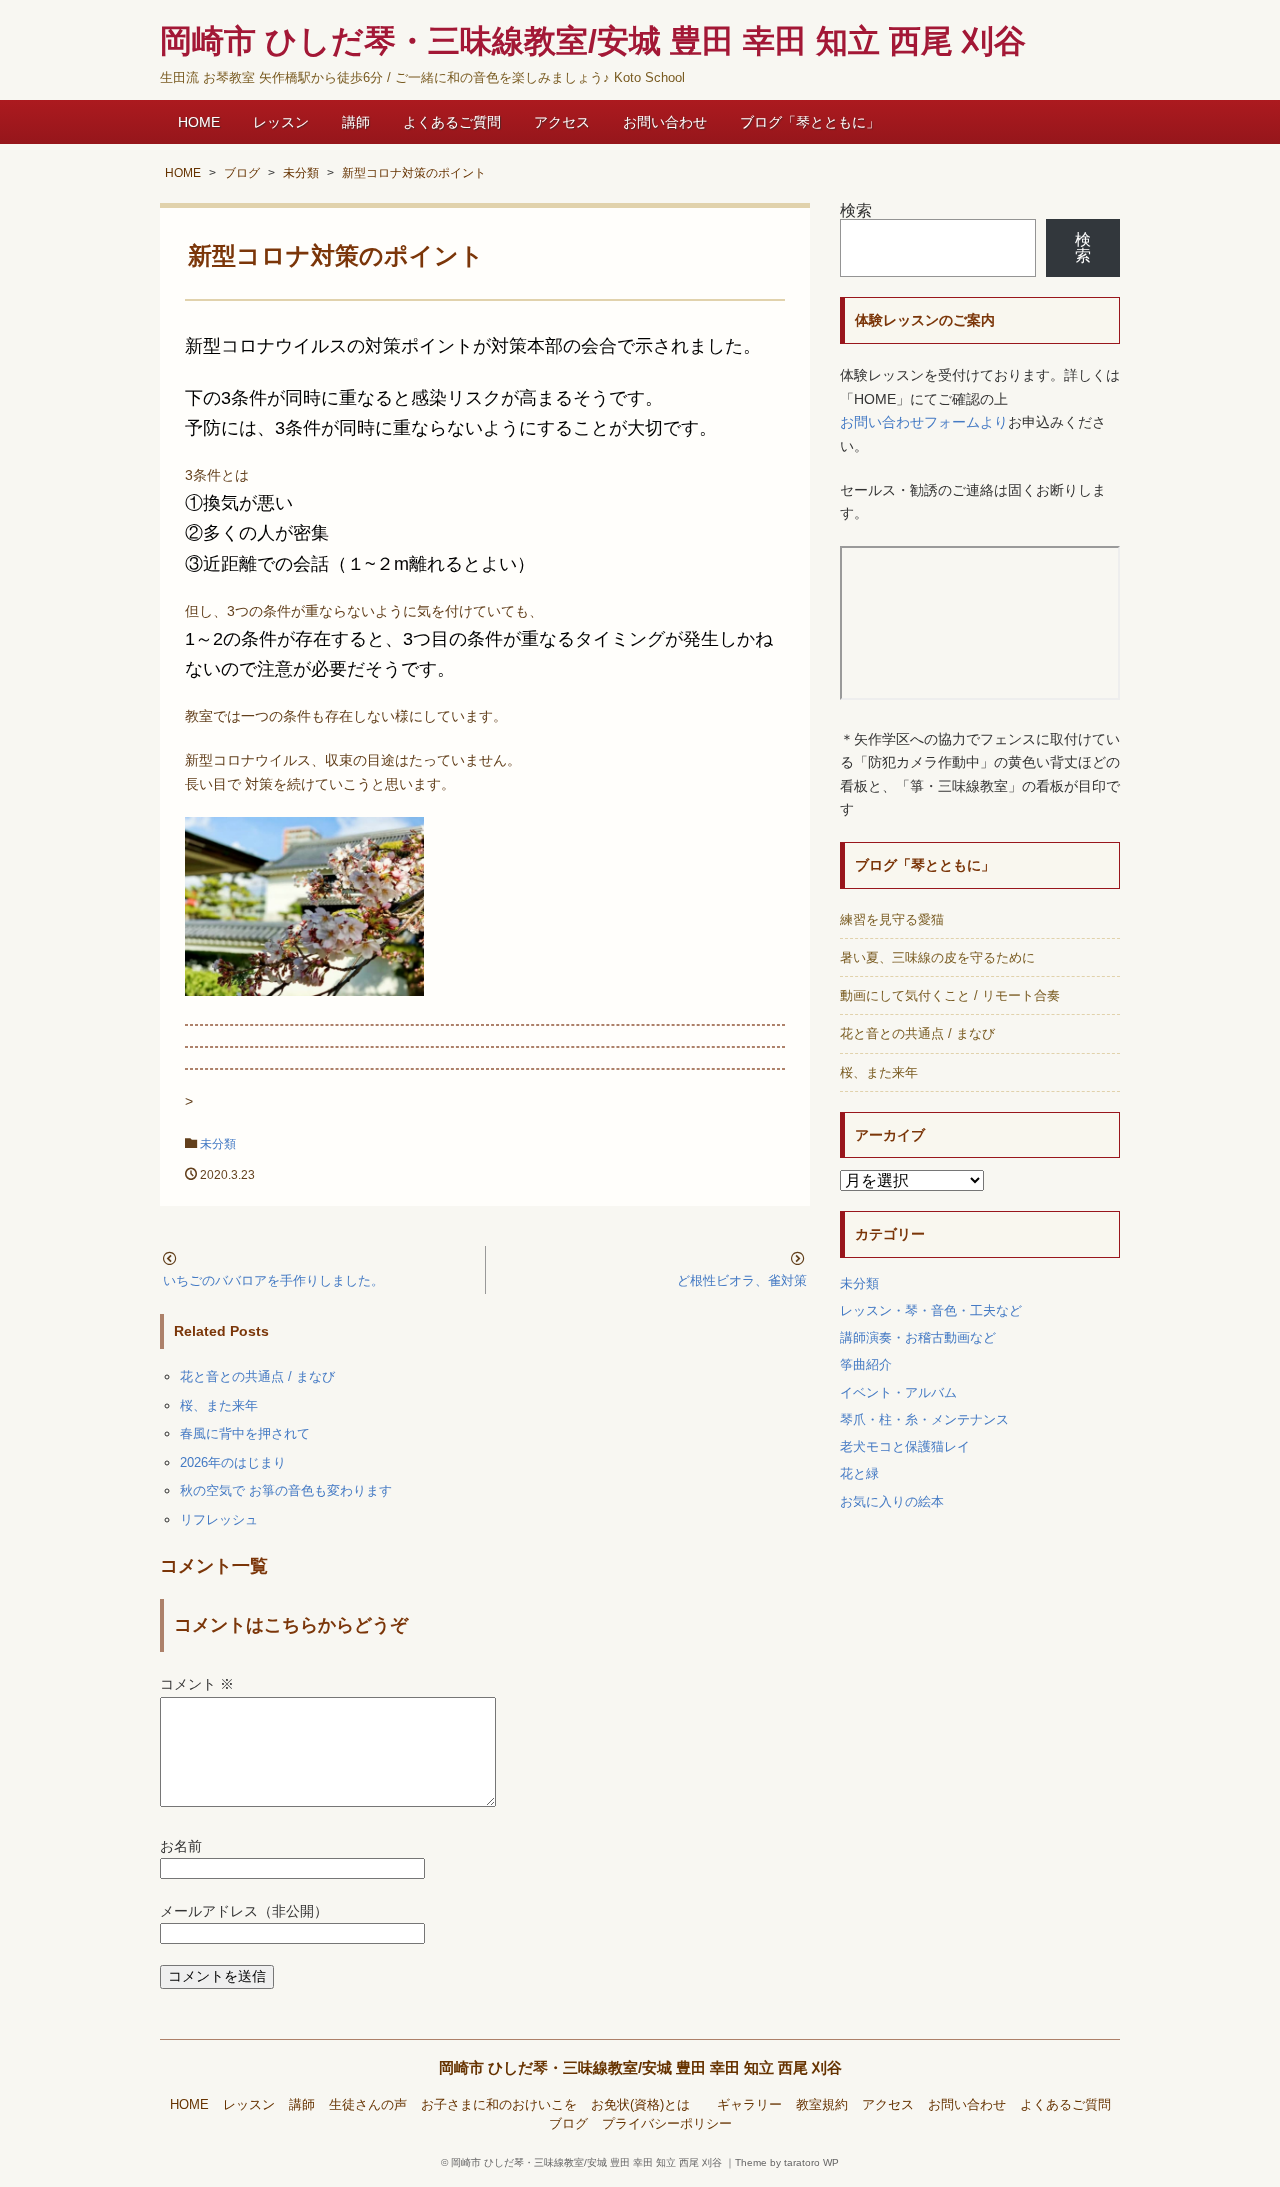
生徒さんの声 (368, 2105)
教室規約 (822, 2105)
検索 (856, 210)
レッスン (281, 122)
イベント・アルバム (898, 1392)
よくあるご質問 (452, 122)
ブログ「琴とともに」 (810, 122)
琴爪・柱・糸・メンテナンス (924, 1419)
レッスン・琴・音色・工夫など (931, 1310)
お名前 (181, 1846)
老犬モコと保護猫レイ (905, 1446)
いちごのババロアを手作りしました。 (273, 1280)
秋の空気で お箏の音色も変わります (286, 1490)
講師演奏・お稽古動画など (918, 1337)
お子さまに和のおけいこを (499, 2105)
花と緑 (859, 1473)
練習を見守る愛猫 (892, 919)
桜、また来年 (219, 1405)
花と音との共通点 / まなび (257, 1376)
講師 (356, 122)
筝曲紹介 (866, 1364)
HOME (199, 122)
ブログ (568, 2124)
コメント (197, 1684)
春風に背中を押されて (245, 1433)
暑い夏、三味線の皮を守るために (937, 957)
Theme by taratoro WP (787, 2162)
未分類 (218, 1144)
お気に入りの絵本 (892, 1501)
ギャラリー (749, 2105)
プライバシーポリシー (667, 2124)
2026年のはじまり (233, 1462)
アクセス (562, 122)
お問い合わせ (665, 122)
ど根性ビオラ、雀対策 (742, 1280)
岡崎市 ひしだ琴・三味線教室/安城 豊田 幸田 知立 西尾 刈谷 (640, 2067)
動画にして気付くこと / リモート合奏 (950, 995)
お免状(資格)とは (647, 2105)
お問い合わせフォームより (924, 422)
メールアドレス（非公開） (244, 1911)
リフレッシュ (219, 1519)
